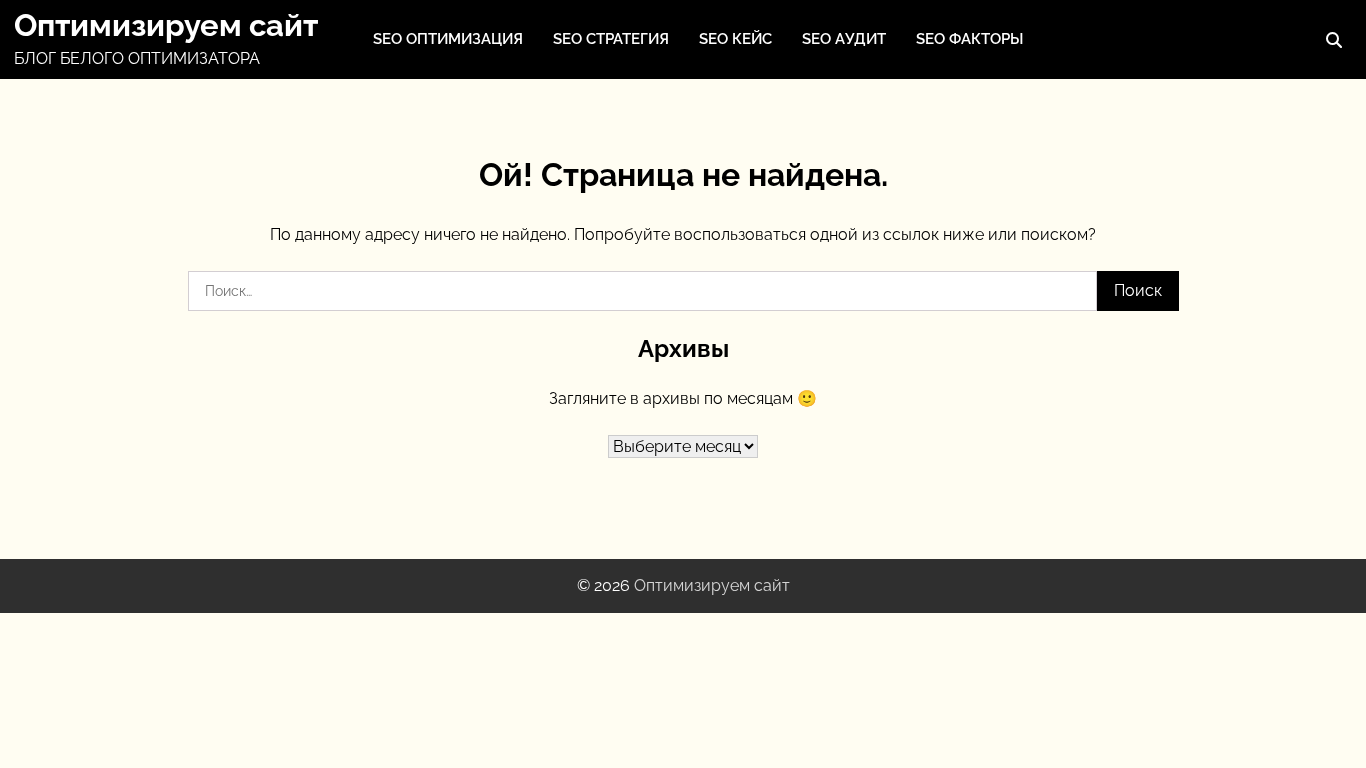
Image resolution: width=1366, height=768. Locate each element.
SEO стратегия (611, 39)
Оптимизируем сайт (166, 25)
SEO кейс (735, 39)
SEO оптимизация (448, 39)
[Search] (1334, 40)
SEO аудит (844, 39)
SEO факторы (969, 39)
